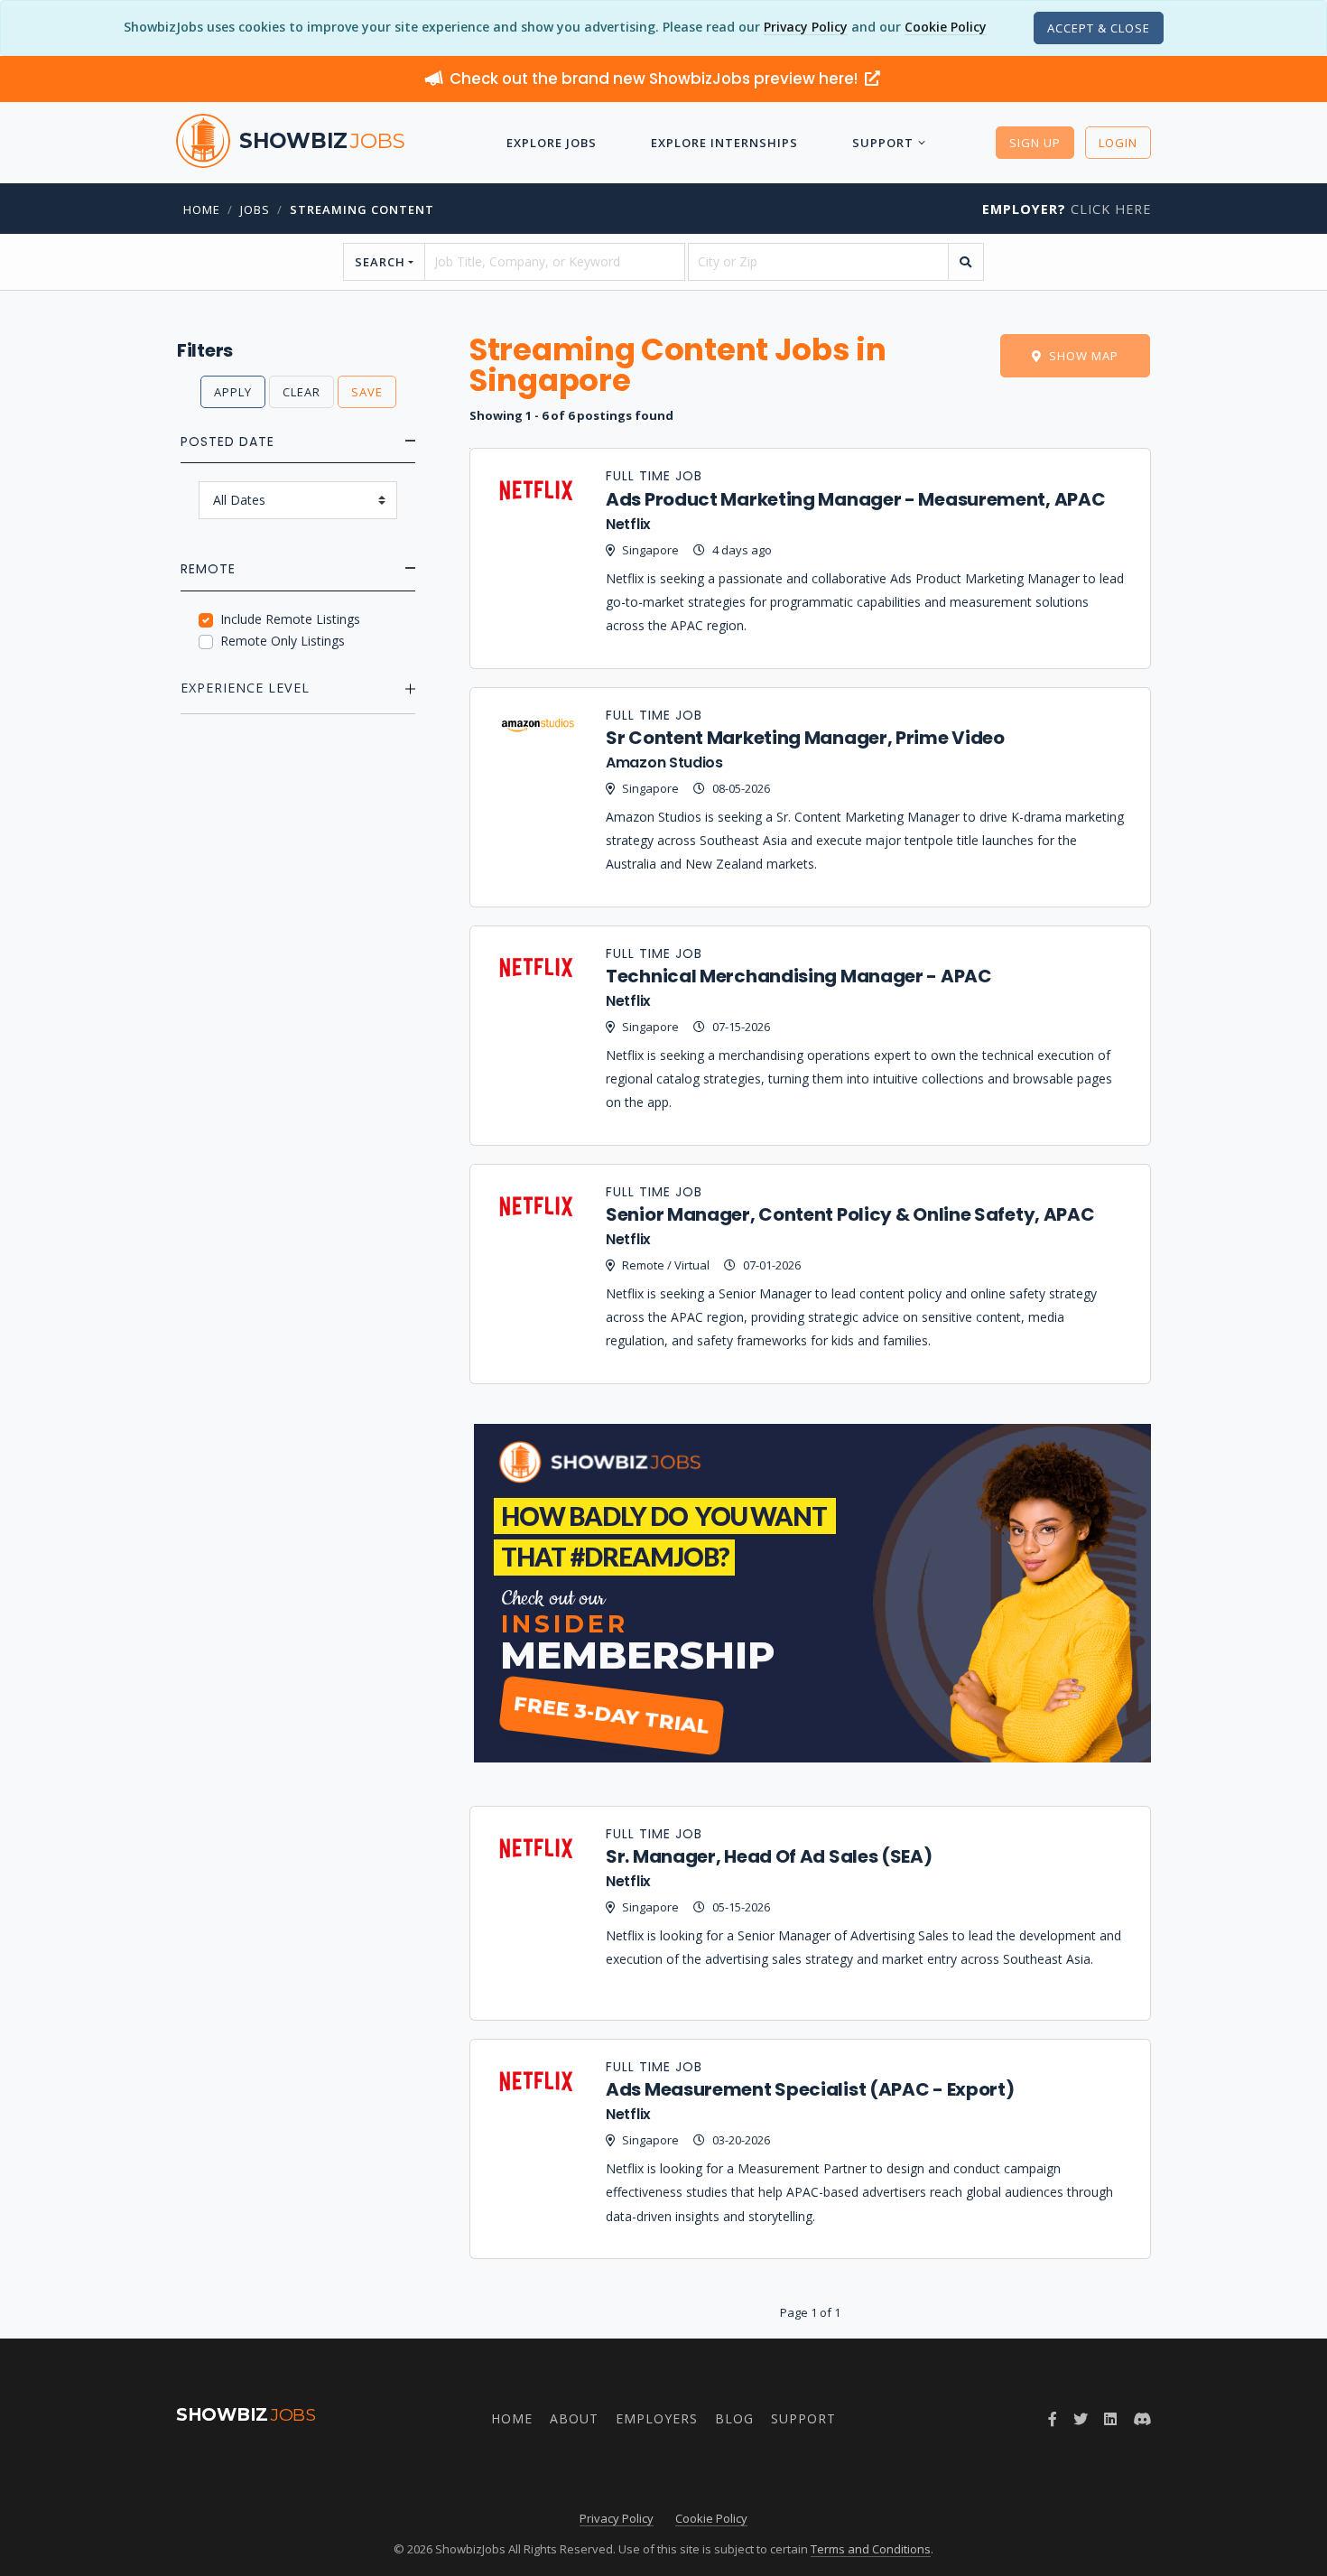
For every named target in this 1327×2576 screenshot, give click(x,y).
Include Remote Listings (290, 619)
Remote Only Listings (283, 641)
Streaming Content (362, 209)
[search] (966, 262)
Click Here (1067, 209)
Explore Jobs (552, 143)
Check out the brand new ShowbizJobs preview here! (655, 79)
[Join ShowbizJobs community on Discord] (1142, 2419)
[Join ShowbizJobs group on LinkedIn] (1110, 2419)
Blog (734, 2418)
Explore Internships (724, 143)
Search (380, 262)
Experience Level (245, 688)
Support (883, 143)
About (574, 2418)
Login (1118, 143)
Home (202, 209)
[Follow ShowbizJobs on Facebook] (1053, 2419)
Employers (657, 2418)
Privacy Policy (806, 27)
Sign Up (1035, 143)
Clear (302, 392)
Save (367, 392)
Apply (233, 392)
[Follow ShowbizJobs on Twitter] (1081, 2419)
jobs (255, 209)
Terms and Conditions (871, 2549)
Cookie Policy (946, 27)
